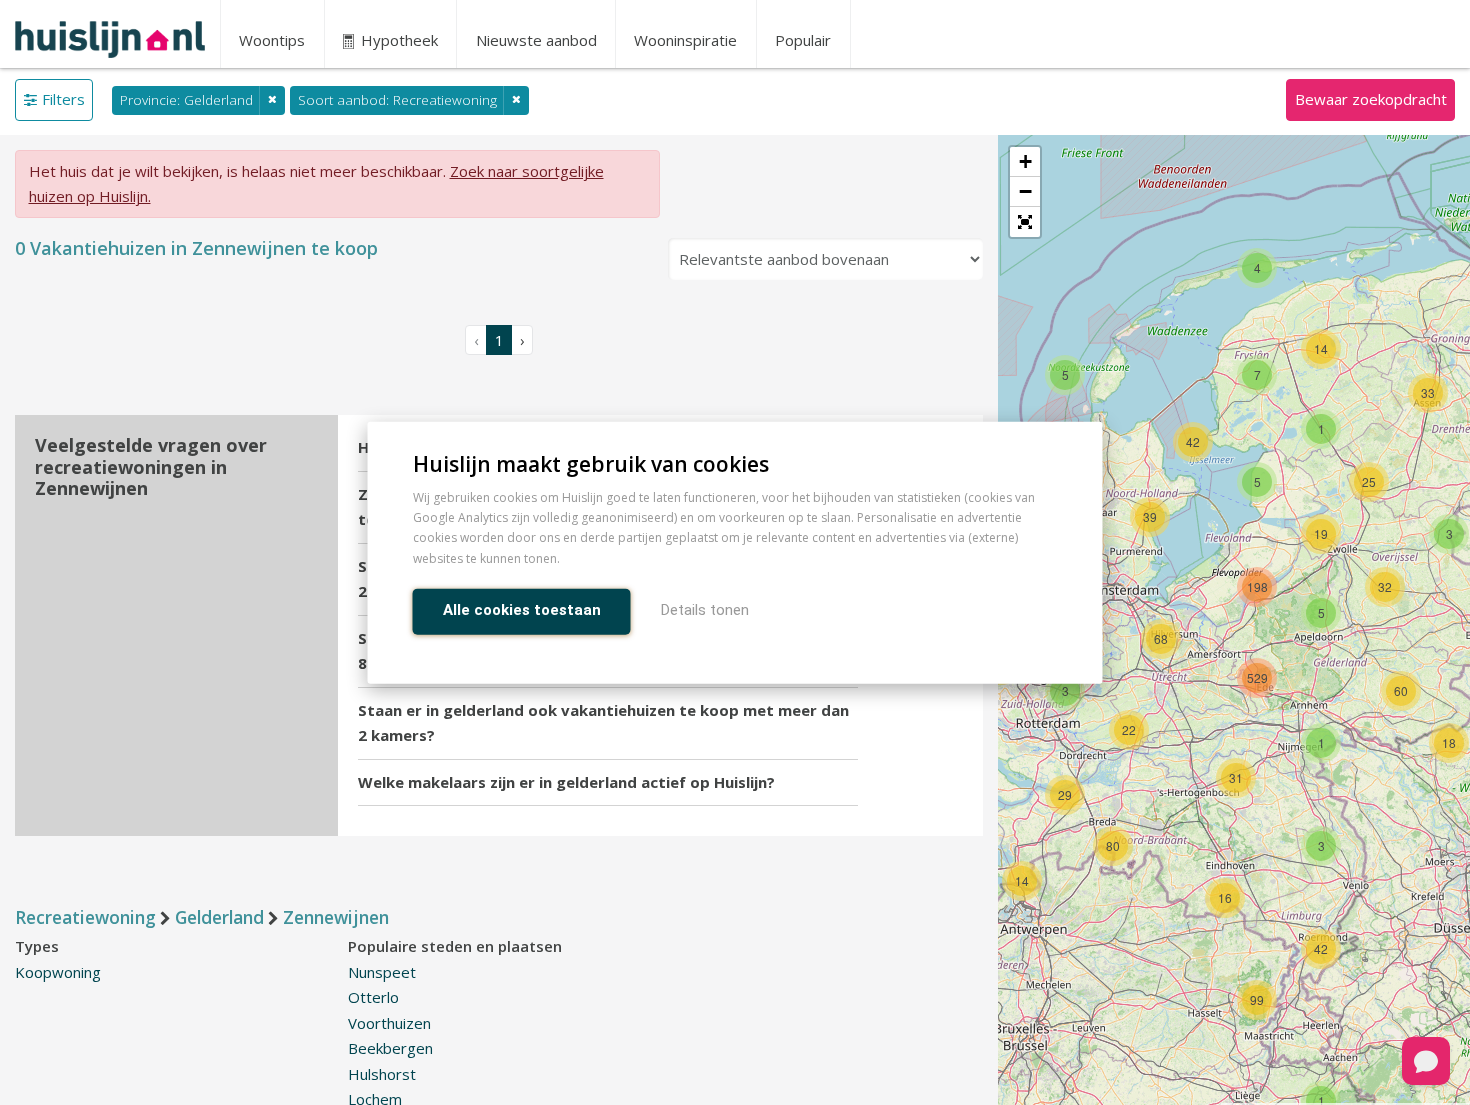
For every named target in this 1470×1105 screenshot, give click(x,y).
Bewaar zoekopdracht (1371, 99)
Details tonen (705, 609)
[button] (1025, 222)
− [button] (1025, 191)
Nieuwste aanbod (536, 40)
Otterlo (373, 997)
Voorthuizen (389, 1023)
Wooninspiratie (685, 40)
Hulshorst (382, 1074)
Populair (803, 40)
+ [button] (1025, 161)
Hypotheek (397, 40)
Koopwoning (58, 972)
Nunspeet (382, 972)
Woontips (272, 40)
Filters (63, 99)
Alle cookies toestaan (522, 609)
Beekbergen (390, 1048)
